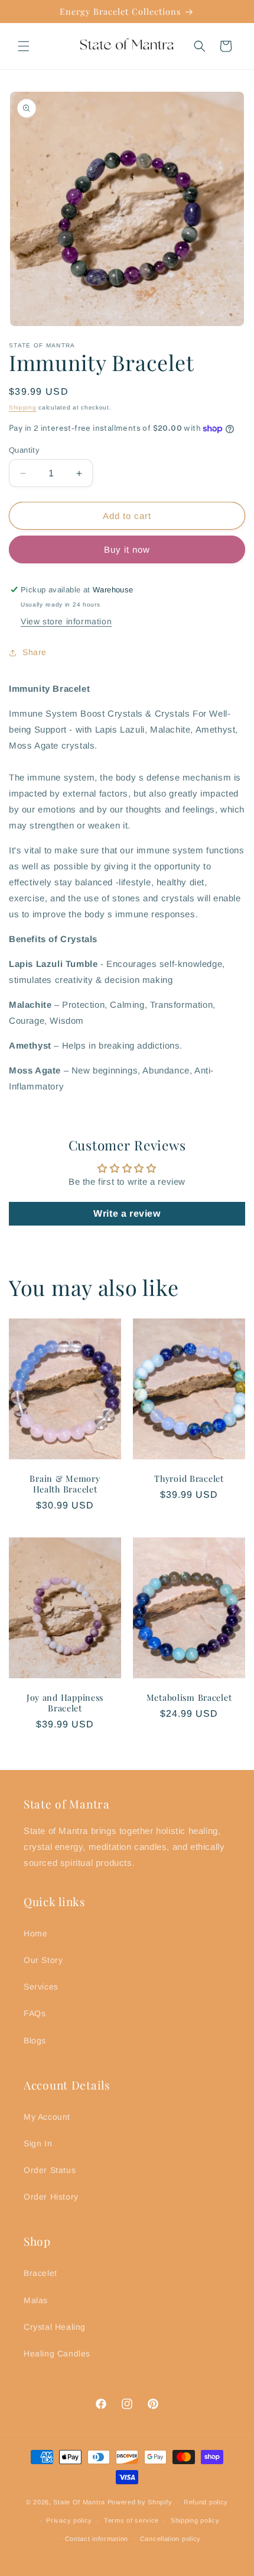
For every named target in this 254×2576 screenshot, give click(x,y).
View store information (66, 621)
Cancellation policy (170, 2539)
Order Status (50, 2170)
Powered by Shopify (140, 2502)
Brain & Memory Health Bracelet (65, 1483)
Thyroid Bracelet (189, 1478)
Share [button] (35, 652)
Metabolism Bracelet (189, 1697)
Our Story (43, 1960)
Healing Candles (57, 2353)
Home (35, 1933)
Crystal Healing (55, 2327)
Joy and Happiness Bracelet (65, 1703)
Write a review (127, 1213)
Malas (36, 2300)
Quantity (24, 450)
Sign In (38, 2143)
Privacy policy (69, 2520)
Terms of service (131, 2520)
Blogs (35, 2040)
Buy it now (127, 549)
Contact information (97, 2539)
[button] (24, 46)
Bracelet (40, 2273)
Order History (51, 2197)
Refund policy (206, 2502)
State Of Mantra (79, 2502)
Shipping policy (195, 2520)
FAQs (35, 2013)
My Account (47, 2117)
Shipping (23, 407)
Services (41, 1987)
